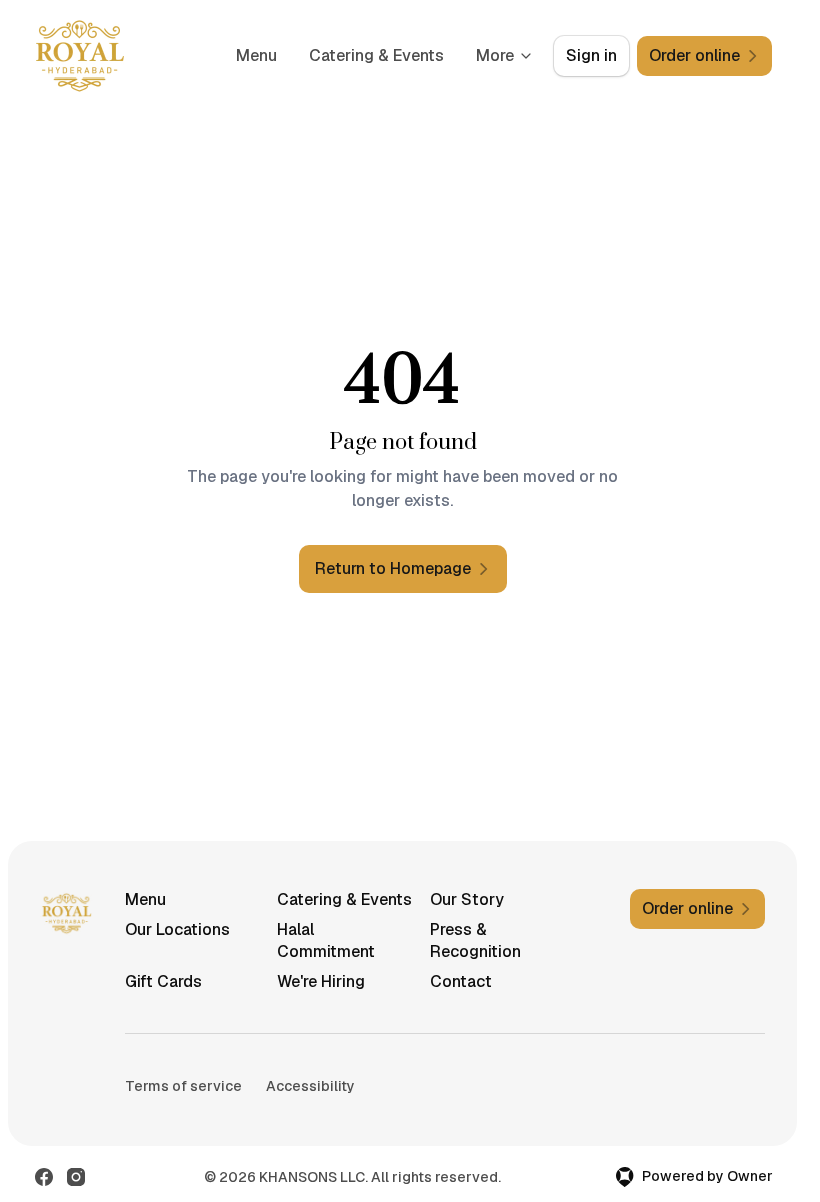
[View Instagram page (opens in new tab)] (76, 1177)
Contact (461, 981)
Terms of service (183, 1086)
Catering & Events (376, 55)
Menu (256, 55)
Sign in (591, 55)
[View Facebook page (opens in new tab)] (44, 1177)
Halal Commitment (326, 940)
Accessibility (310, 1086)
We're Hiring (321, 981)
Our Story (467, 899)
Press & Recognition (475, 940)
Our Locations (177, 929)
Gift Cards (163, 981)
